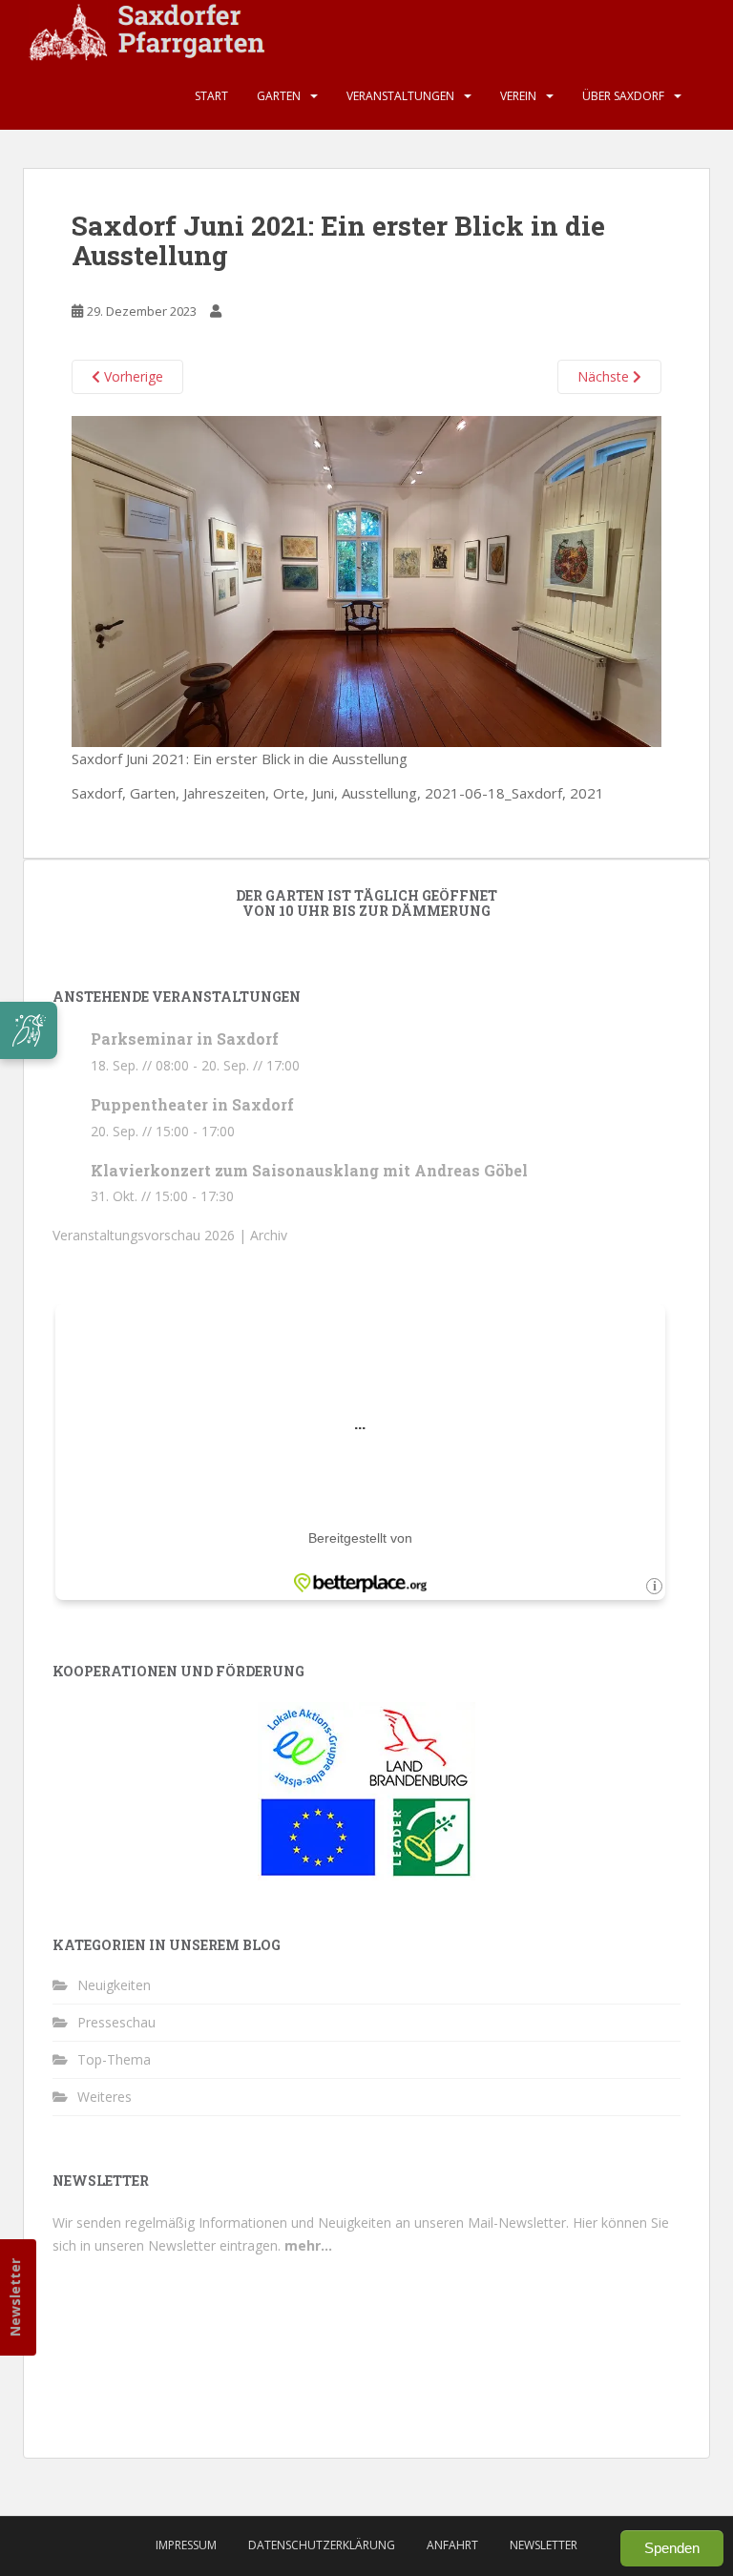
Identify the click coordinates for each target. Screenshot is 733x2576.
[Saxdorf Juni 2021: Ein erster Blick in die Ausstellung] (366, 580)
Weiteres (105, 2097)
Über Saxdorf (623, 96)
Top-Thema (114, 2059)
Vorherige (132, 376)
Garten (279, 96)
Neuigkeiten (114, 1985)
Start (211, 96)
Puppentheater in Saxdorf (192, 1104)
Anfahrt (452, 2545)
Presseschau (116, 2022)
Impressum (186, 2545)
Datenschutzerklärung (322, 2545)
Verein (518, 96)
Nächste (605, 376)
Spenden (672, 2548)
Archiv (269, 1235)
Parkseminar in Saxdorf (185, 1039)
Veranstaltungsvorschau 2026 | (151, 1235)
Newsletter (15, 2297)
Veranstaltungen (400, 96)
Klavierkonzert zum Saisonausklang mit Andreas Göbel (309, 1170)
